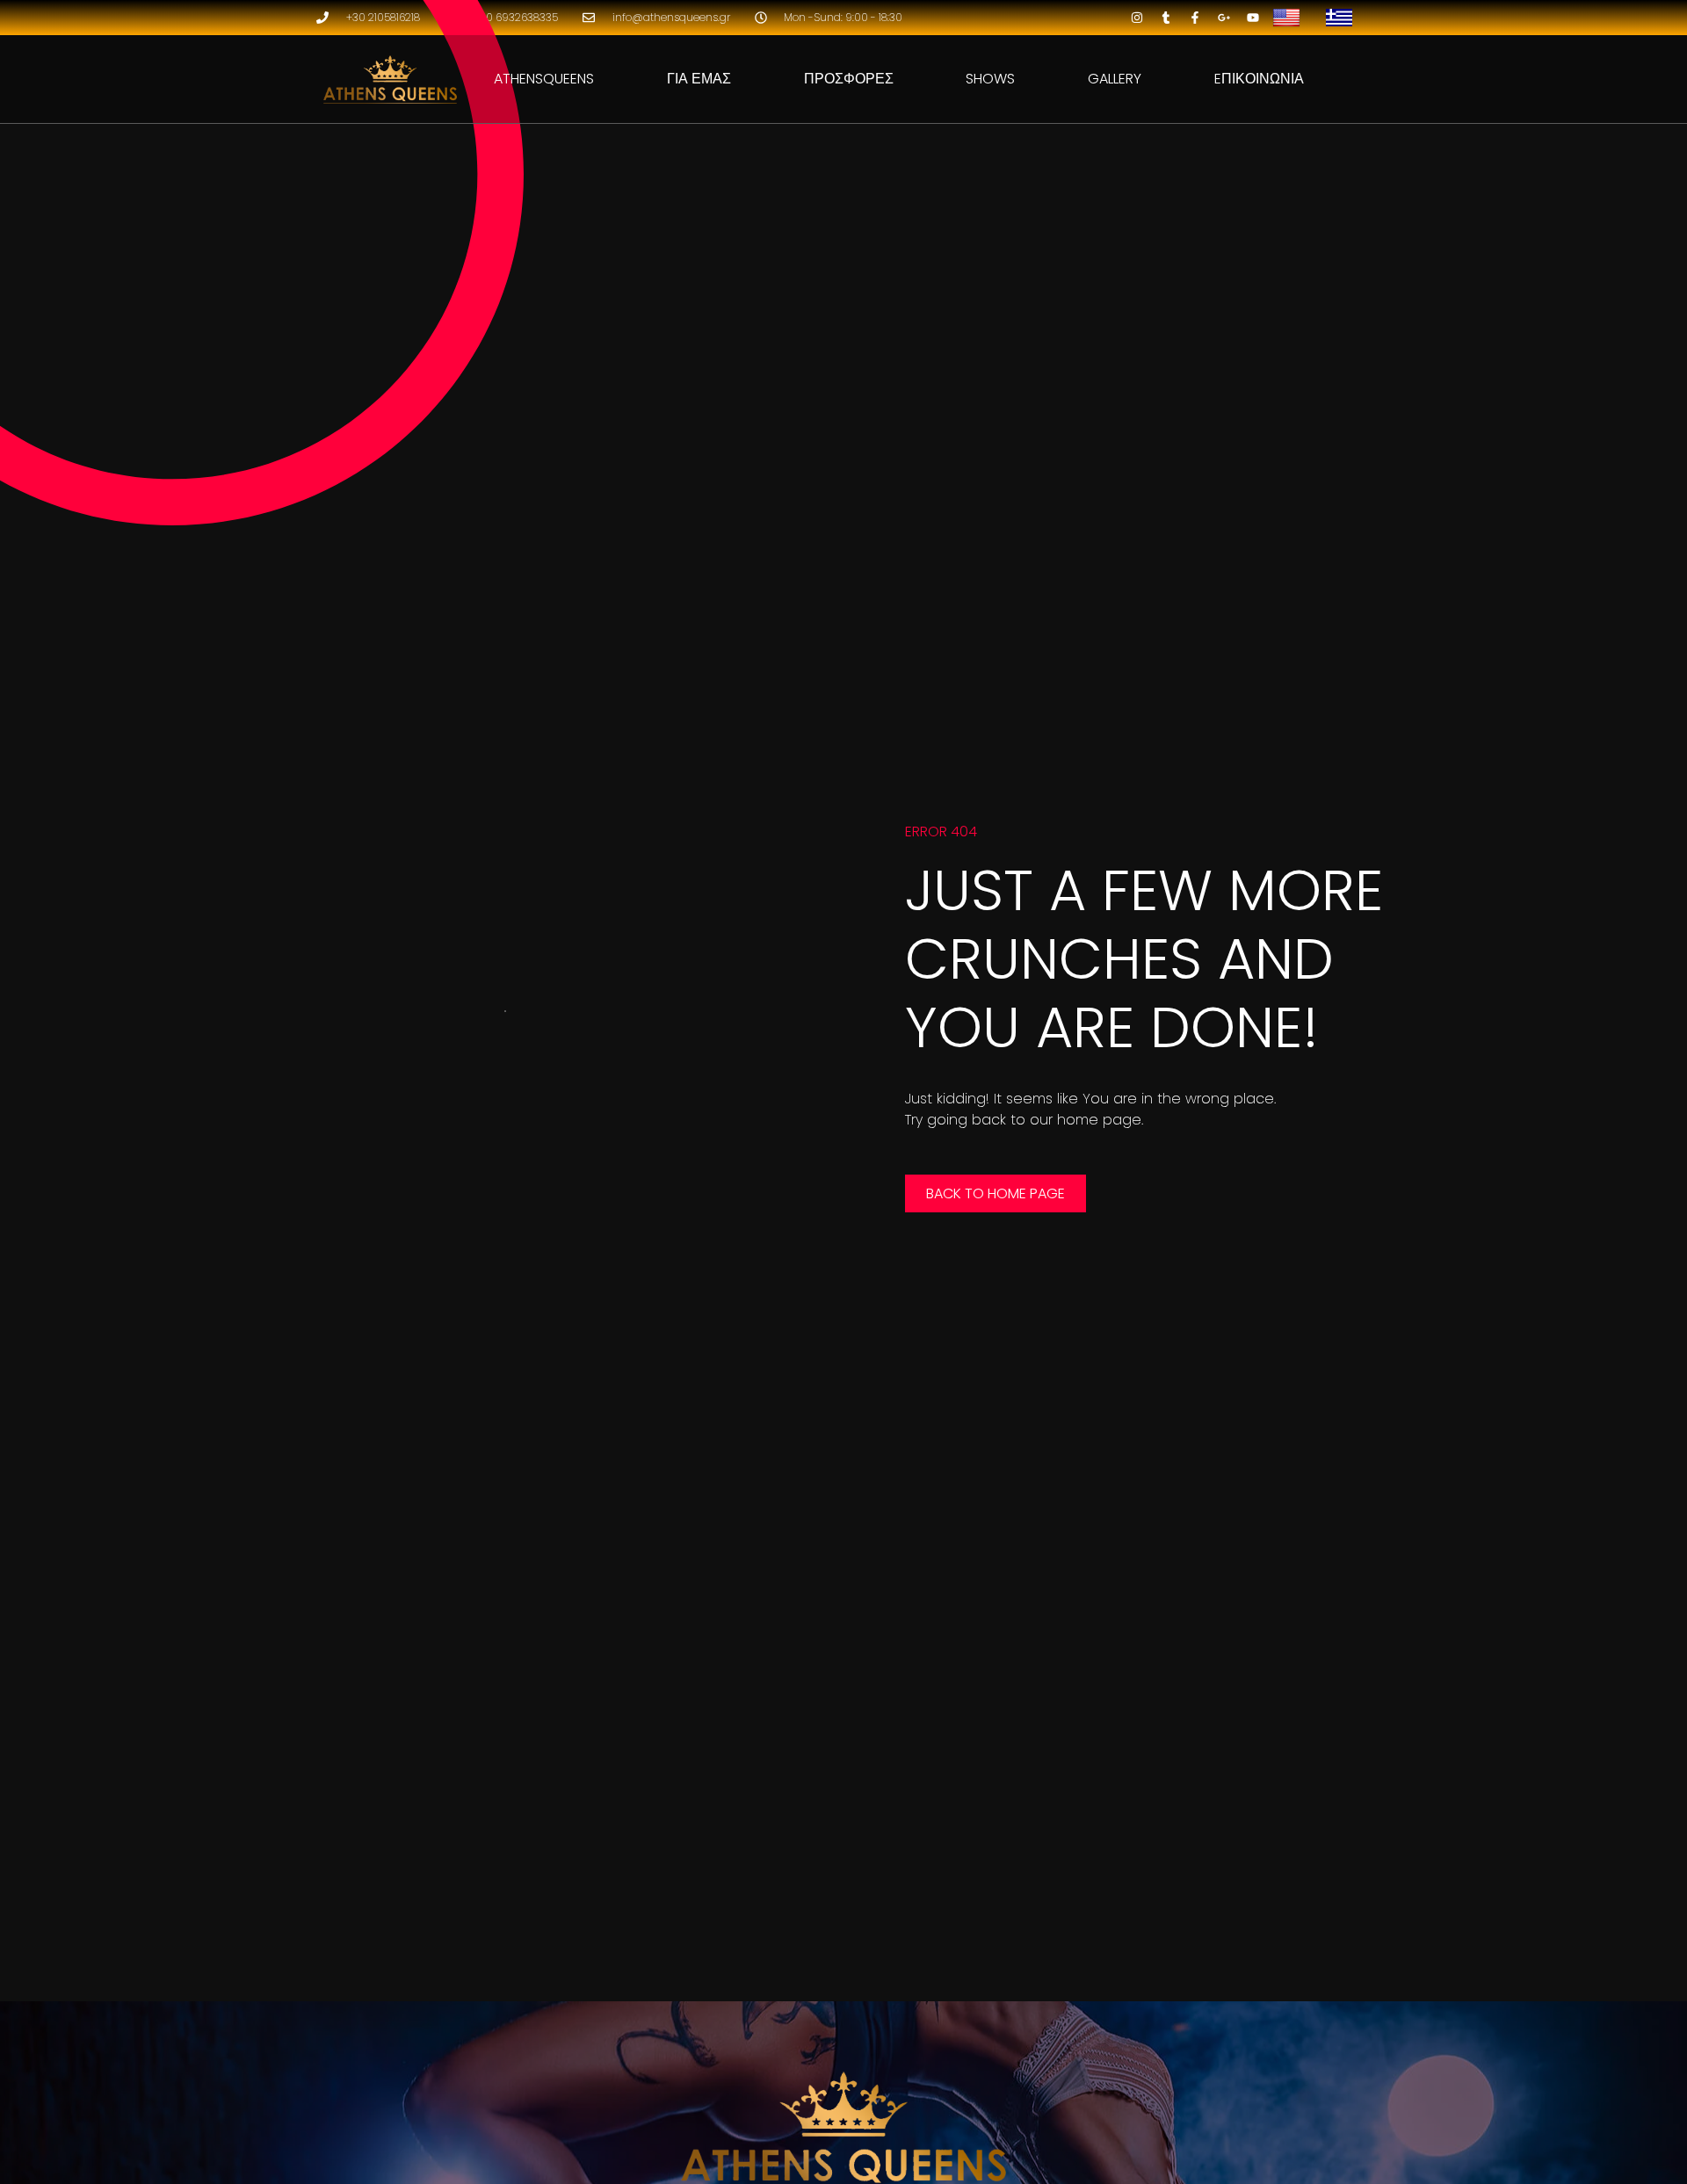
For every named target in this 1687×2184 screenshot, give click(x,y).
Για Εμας (699, 79)
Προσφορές (849, 79)
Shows (990, 79)
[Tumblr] (1166, 18)
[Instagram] (1137, 18)
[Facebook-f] (1195, 18)
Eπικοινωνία (1259, 79)
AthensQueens (544, 79)
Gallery (1115, 79)
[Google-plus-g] (1224, 18)
